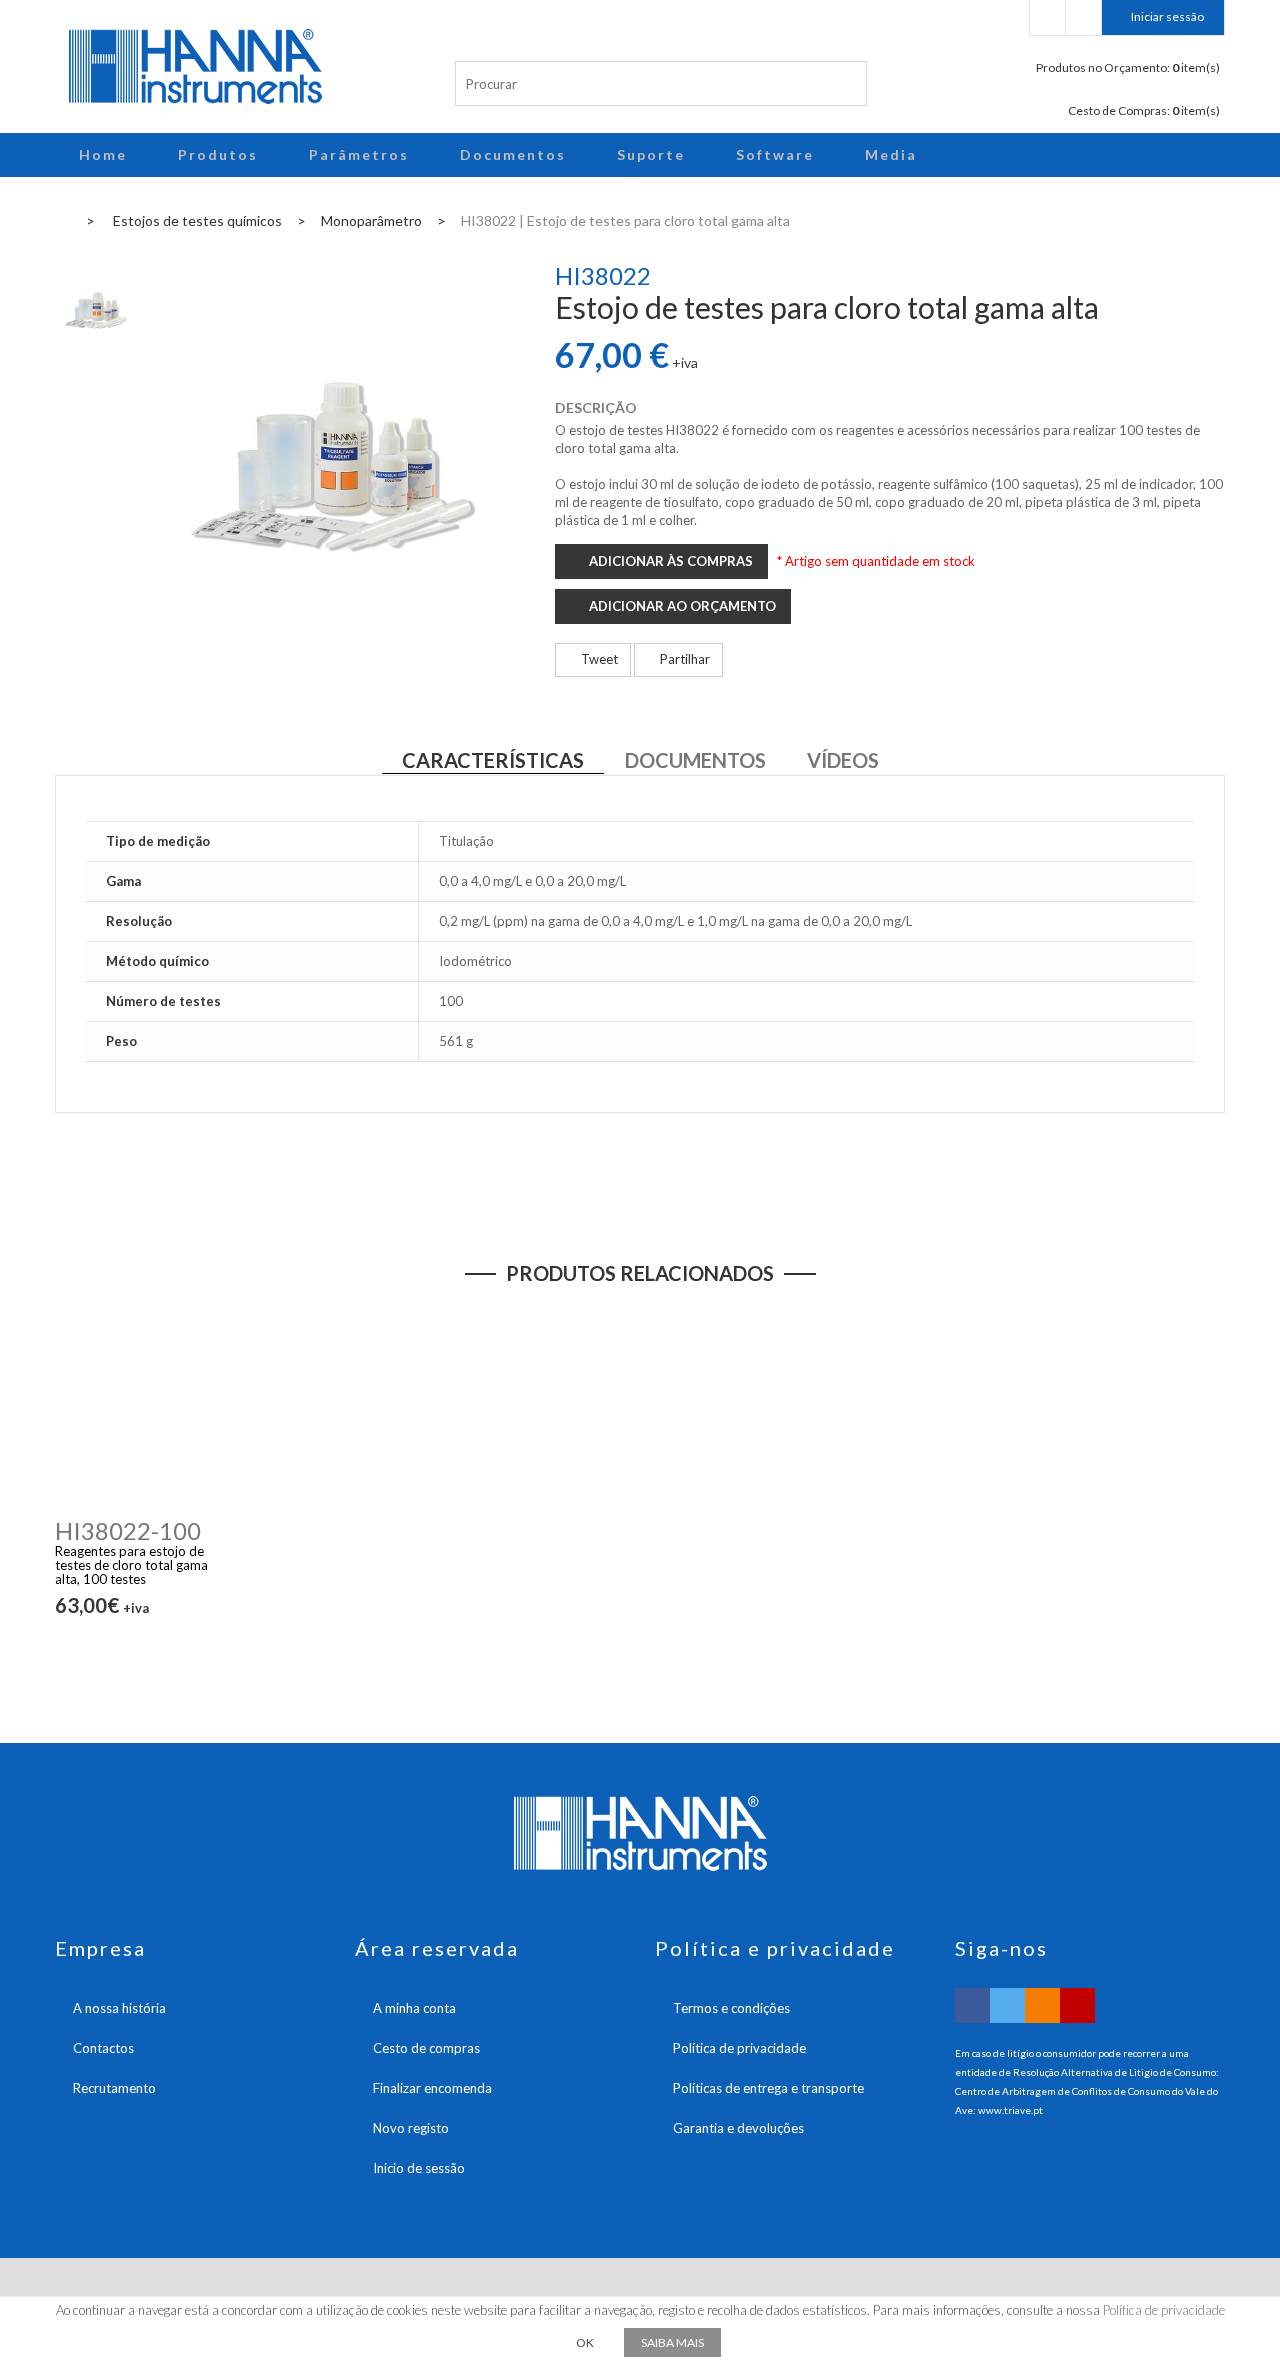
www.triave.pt (1010, 2110)
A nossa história (119, 2008)
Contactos (103, 2048)
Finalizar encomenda (432, 2088)
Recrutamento (114, 2088)
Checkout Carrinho (1083, 17)
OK (585, 2342)
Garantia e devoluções (738, 2128)
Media (891, 154)
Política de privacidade (739, 2048)
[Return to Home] (61, 219)
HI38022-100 (128, 1530)
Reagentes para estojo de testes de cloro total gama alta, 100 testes (131, 1565)
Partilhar (683, 659)
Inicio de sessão (419, 2168)
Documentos (513, 154)
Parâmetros (359, 154)
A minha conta (414, 2008)
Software (775, 154)
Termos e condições (731, 2008)
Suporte (651, 154)
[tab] (96, 306)
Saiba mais (672, 2342)
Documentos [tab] (695, 760)
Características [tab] (493, 760)
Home (103, 154)
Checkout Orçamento (1047, 17)
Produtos (218, 154)
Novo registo (411, 2128)
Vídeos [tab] (843, 760)
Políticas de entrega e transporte (768, 2088)
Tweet (598, 659)
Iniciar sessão (1167, 16)
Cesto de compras (426, 2048)
